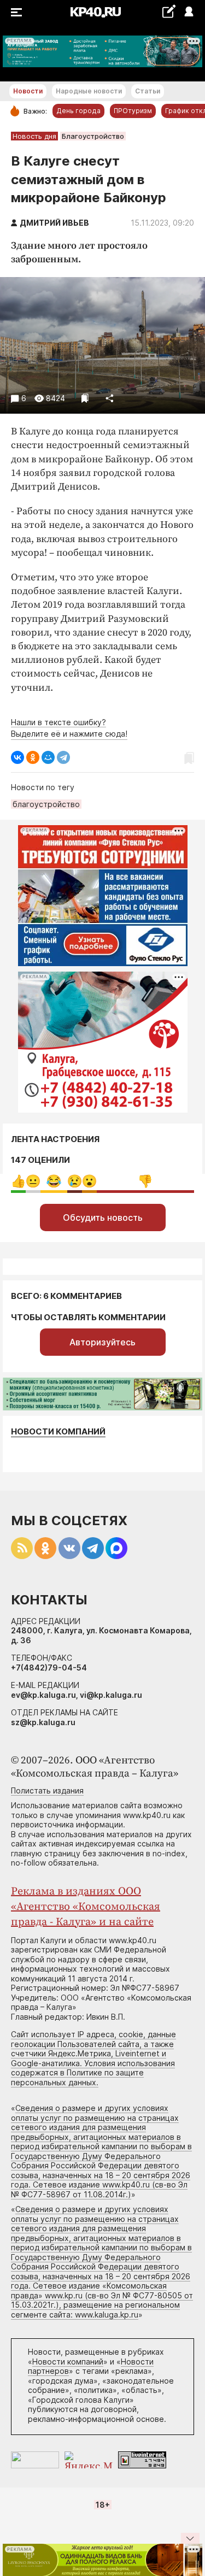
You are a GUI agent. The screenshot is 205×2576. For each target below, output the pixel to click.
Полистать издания (47, 1790)
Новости (28, 91)
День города (78, 111)
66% (145, 1181)
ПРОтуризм (133, 111)
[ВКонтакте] (17, 757)
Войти (188, 12)
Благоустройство (93, 136)
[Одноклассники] (33, 757)
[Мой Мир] (48, 757)
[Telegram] (63, 757)
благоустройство (46, 804)
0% (18, 1181)
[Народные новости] (169, 11)
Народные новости (89, 91)
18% (54, 1181)
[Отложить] (85, 398)
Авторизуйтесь (102, 1342)
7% (33, 1181)
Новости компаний (58, 1431)
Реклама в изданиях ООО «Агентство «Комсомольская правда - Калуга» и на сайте (86, 1907)
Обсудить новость (103, 1218)
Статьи (148, 91)
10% (75, 1181)
